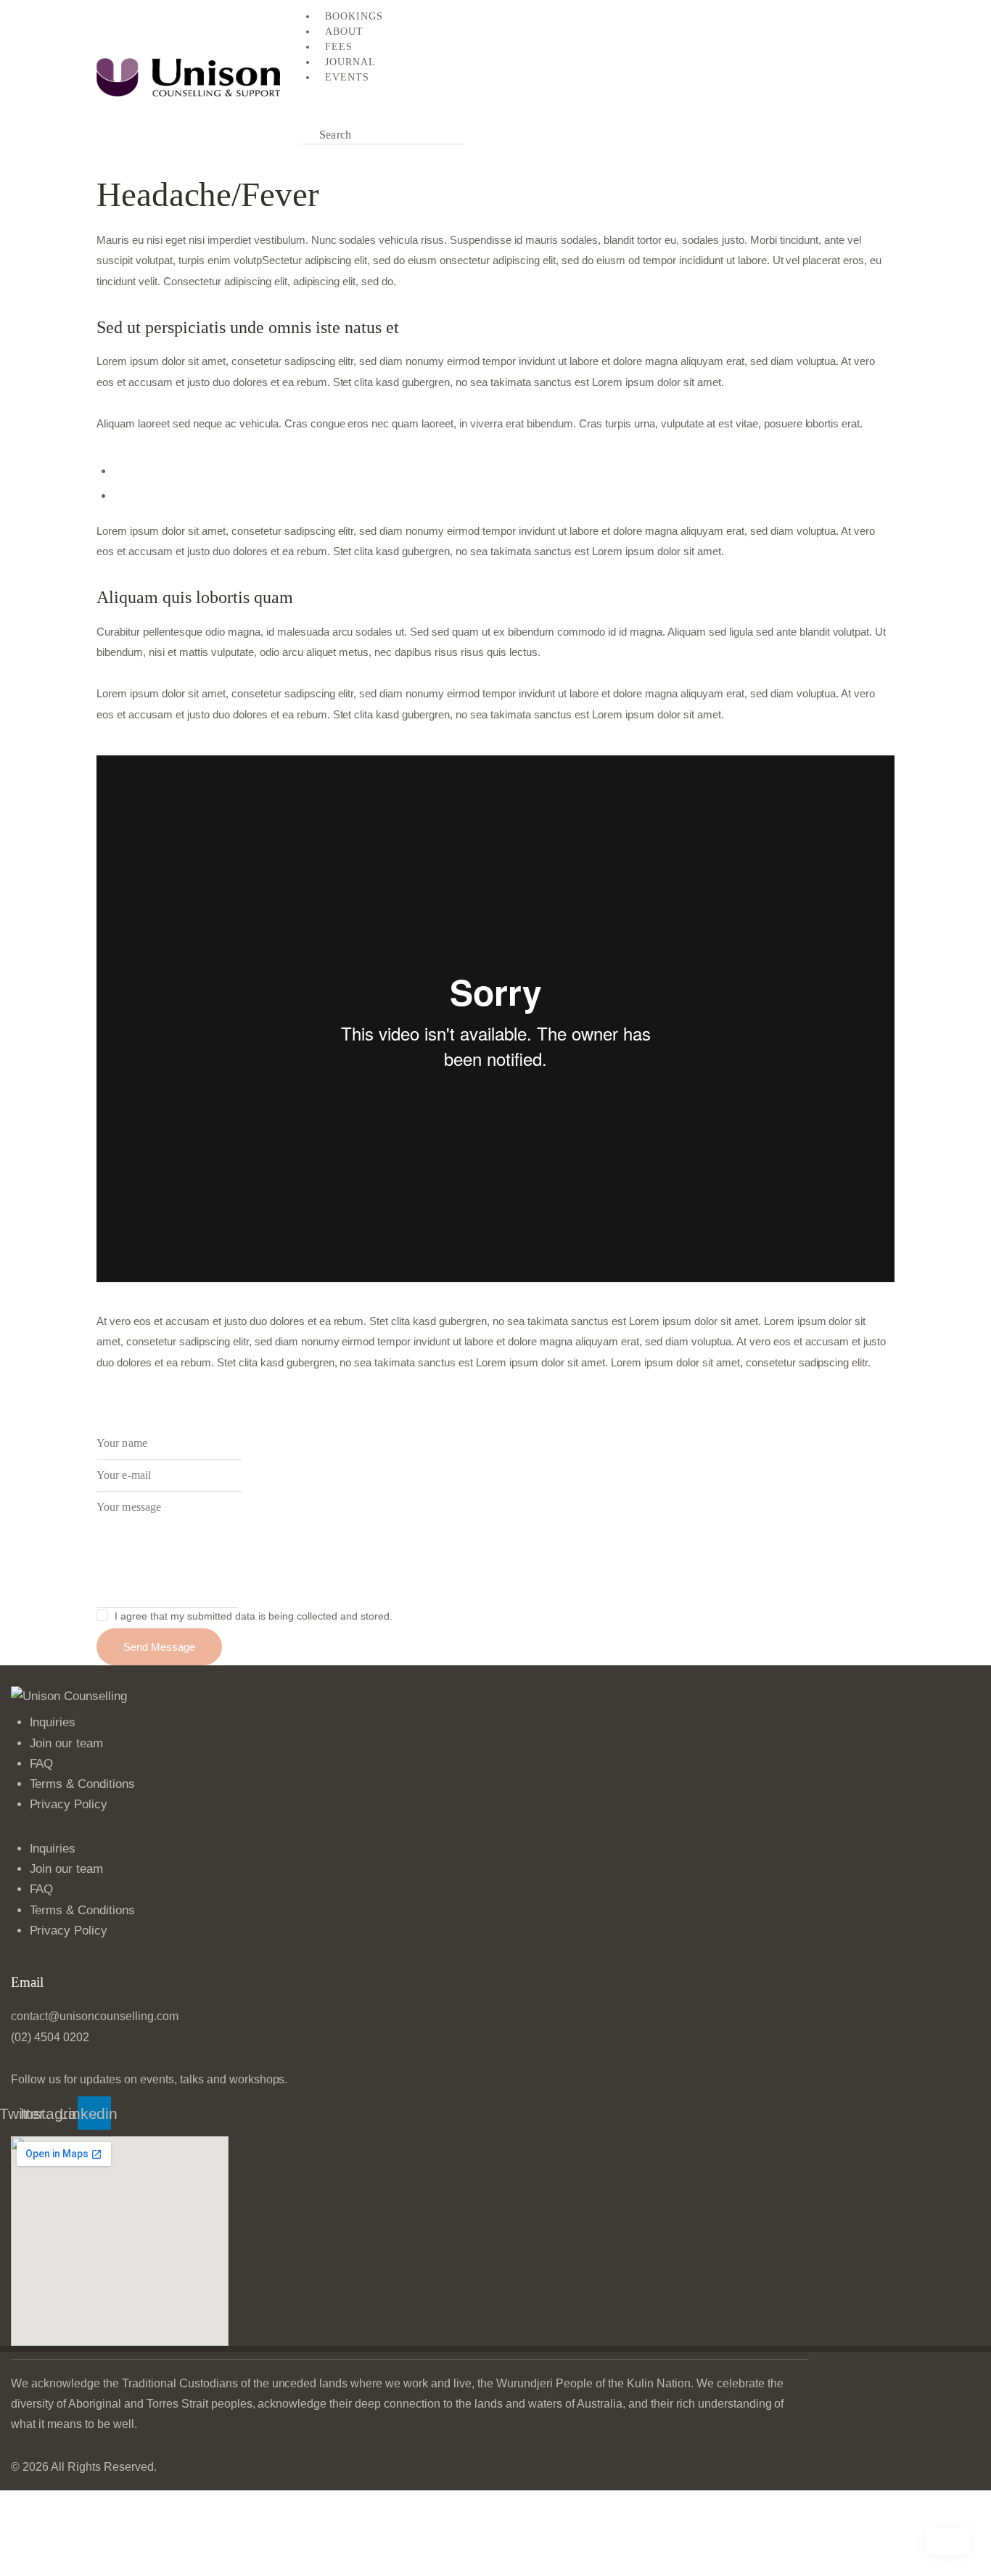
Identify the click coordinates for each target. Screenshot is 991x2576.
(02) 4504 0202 (50, 2037)
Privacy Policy (69, 1804)
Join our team (67, 1743)
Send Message (159, 1647)
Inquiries (53, 1722)
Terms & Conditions (83, 1784)
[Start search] (481, 135)
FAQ (42, 1764)
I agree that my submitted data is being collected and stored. (253, 1616)
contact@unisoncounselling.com (95, 2016)
